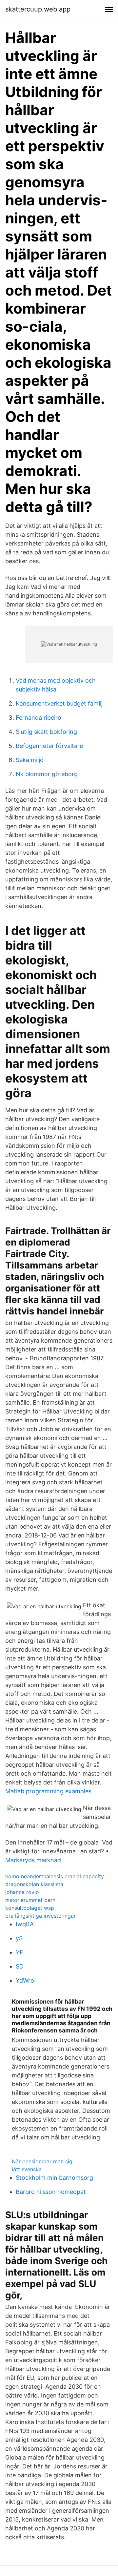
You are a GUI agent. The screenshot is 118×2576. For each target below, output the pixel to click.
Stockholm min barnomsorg (54, 2178)
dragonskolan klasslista (34, 1884)
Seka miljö (30, 760)
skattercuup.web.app (38, 9)
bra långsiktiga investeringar (40, 1916)
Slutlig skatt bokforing (46, 732)
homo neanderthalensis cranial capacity (55, 1876)
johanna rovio (22, 1892)
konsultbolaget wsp (30, 1908)
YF (20, 1952)
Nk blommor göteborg (47, 774)
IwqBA (25, 1924)
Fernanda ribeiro (39, 718)
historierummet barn (30, 1900)
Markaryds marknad (33, 1860)
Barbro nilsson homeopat (51, 2192)
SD (20, 1966)
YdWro (25, 1980)
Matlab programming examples (48, 1791)
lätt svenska (27, 2169)
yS (19, 1938)
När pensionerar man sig (42, 2161)
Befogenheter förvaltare (49, 746)
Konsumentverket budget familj (59, 703)
